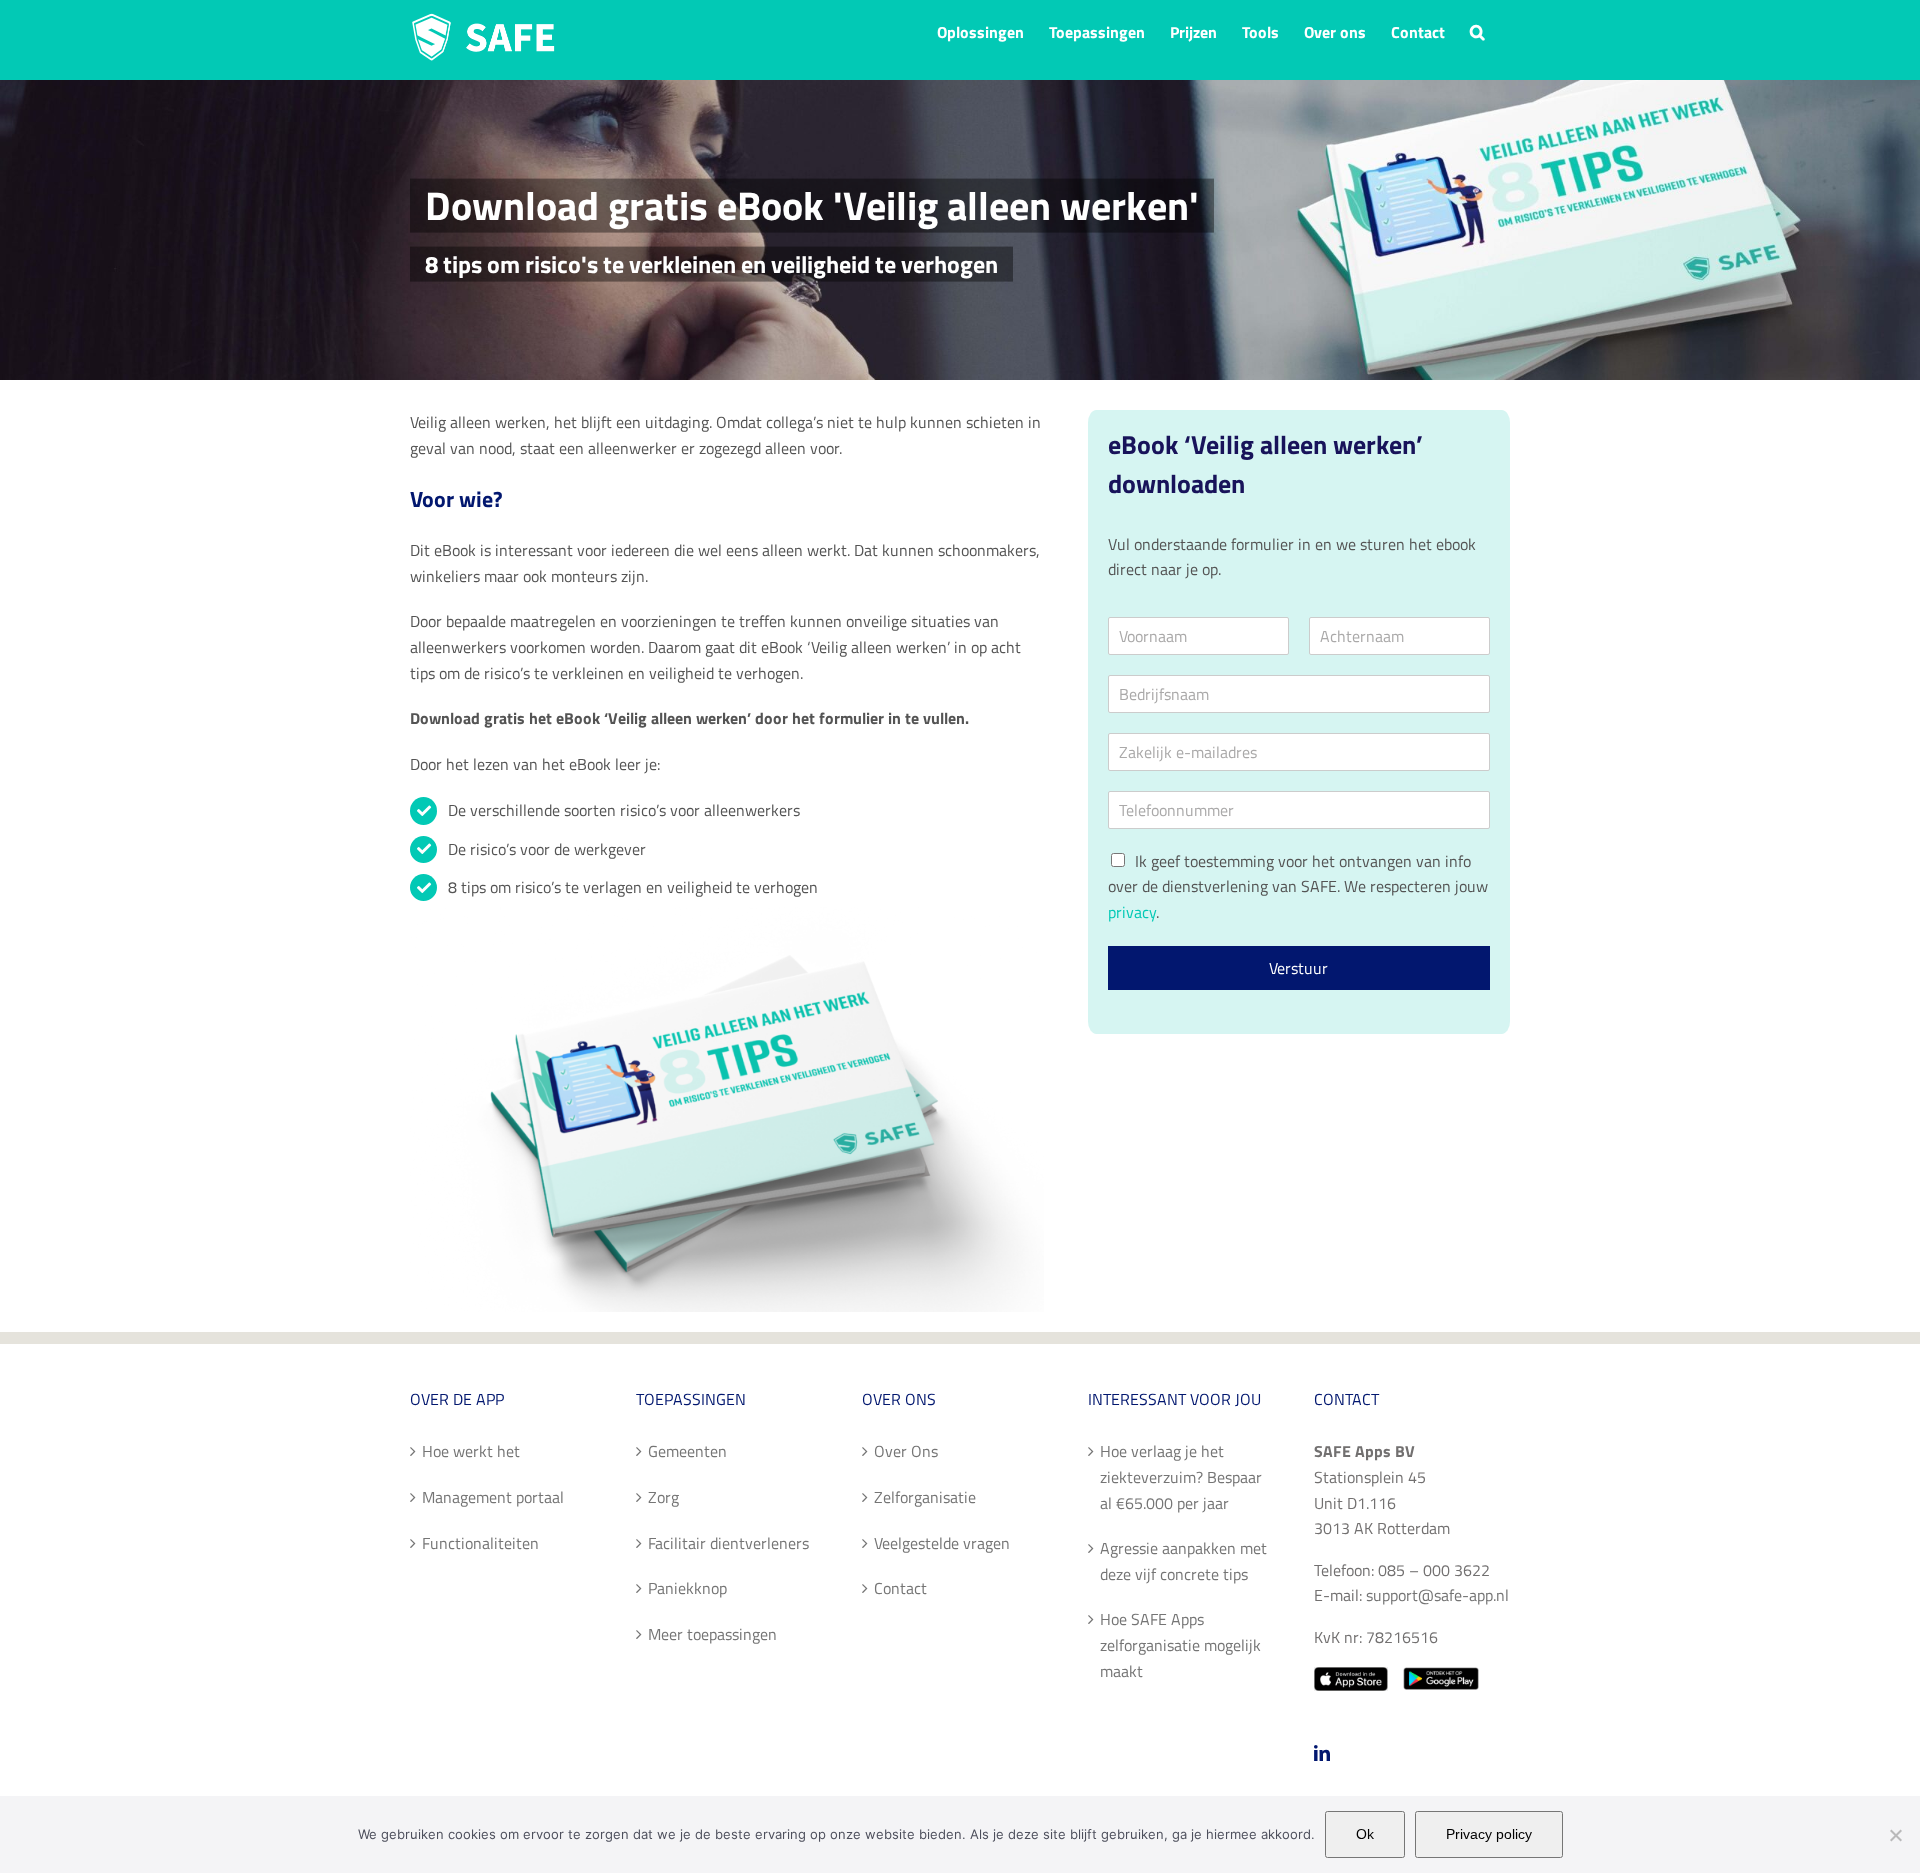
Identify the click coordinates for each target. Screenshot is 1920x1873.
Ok (1365, 1834)
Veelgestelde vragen (942, 1543)
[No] (1895, 1835)
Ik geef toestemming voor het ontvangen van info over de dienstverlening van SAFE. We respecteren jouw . (1298, 886)
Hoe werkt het (471, 1451)
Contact (900, 1588)
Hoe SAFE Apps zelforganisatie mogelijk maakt (1180, 1644)
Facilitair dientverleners (728, 1543)
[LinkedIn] (1322, 1753)
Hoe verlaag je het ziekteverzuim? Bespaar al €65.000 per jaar (1181, 1476)
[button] (1477, 30)
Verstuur (1298, 968)
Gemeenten (687, 1451)
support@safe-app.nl (1437, 1595)
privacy (1132, 912)
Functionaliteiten (480, 1543)
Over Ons (906, 1451)
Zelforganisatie (925, 1497)
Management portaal (493, 1497)
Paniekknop (687, 1588)
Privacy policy (1489, 1834)
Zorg (663, 1497)
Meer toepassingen (712, 1634)
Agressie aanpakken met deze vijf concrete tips (1183, 1561)
